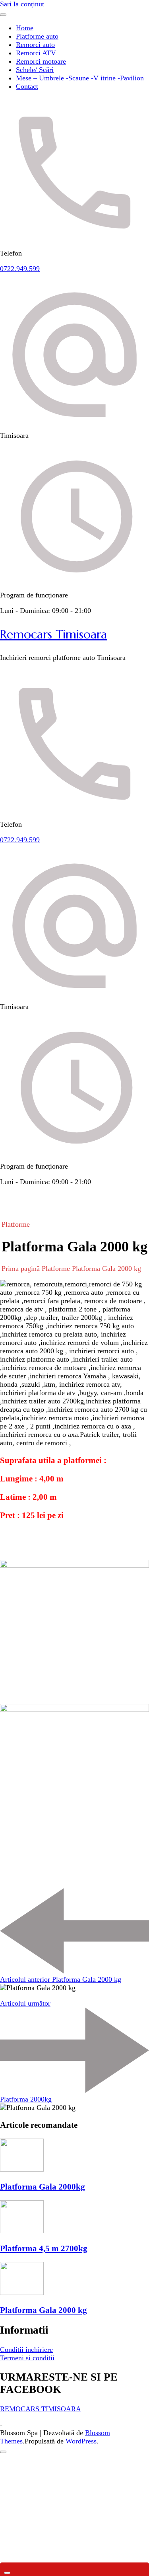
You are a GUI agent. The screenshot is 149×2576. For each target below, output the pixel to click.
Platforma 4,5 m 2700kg (44, 2248)
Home (25, 28)
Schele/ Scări (35, 70)
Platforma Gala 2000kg (43, 2187)
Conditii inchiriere (26, 2350)
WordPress (81, 2441)
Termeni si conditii (27, 2358)
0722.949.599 (20, 269)
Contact (27, 86)
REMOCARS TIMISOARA (41, 2409)
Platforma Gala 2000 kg (44, 2310)
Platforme (16, 1224)
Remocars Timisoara (53, 634)
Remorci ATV (36, 53)
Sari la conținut (22, 4)
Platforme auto (37, 36)
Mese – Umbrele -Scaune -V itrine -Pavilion (80, 78)
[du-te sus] (3, 2452)
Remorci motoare (41, 61)
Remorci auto (35, 45)
